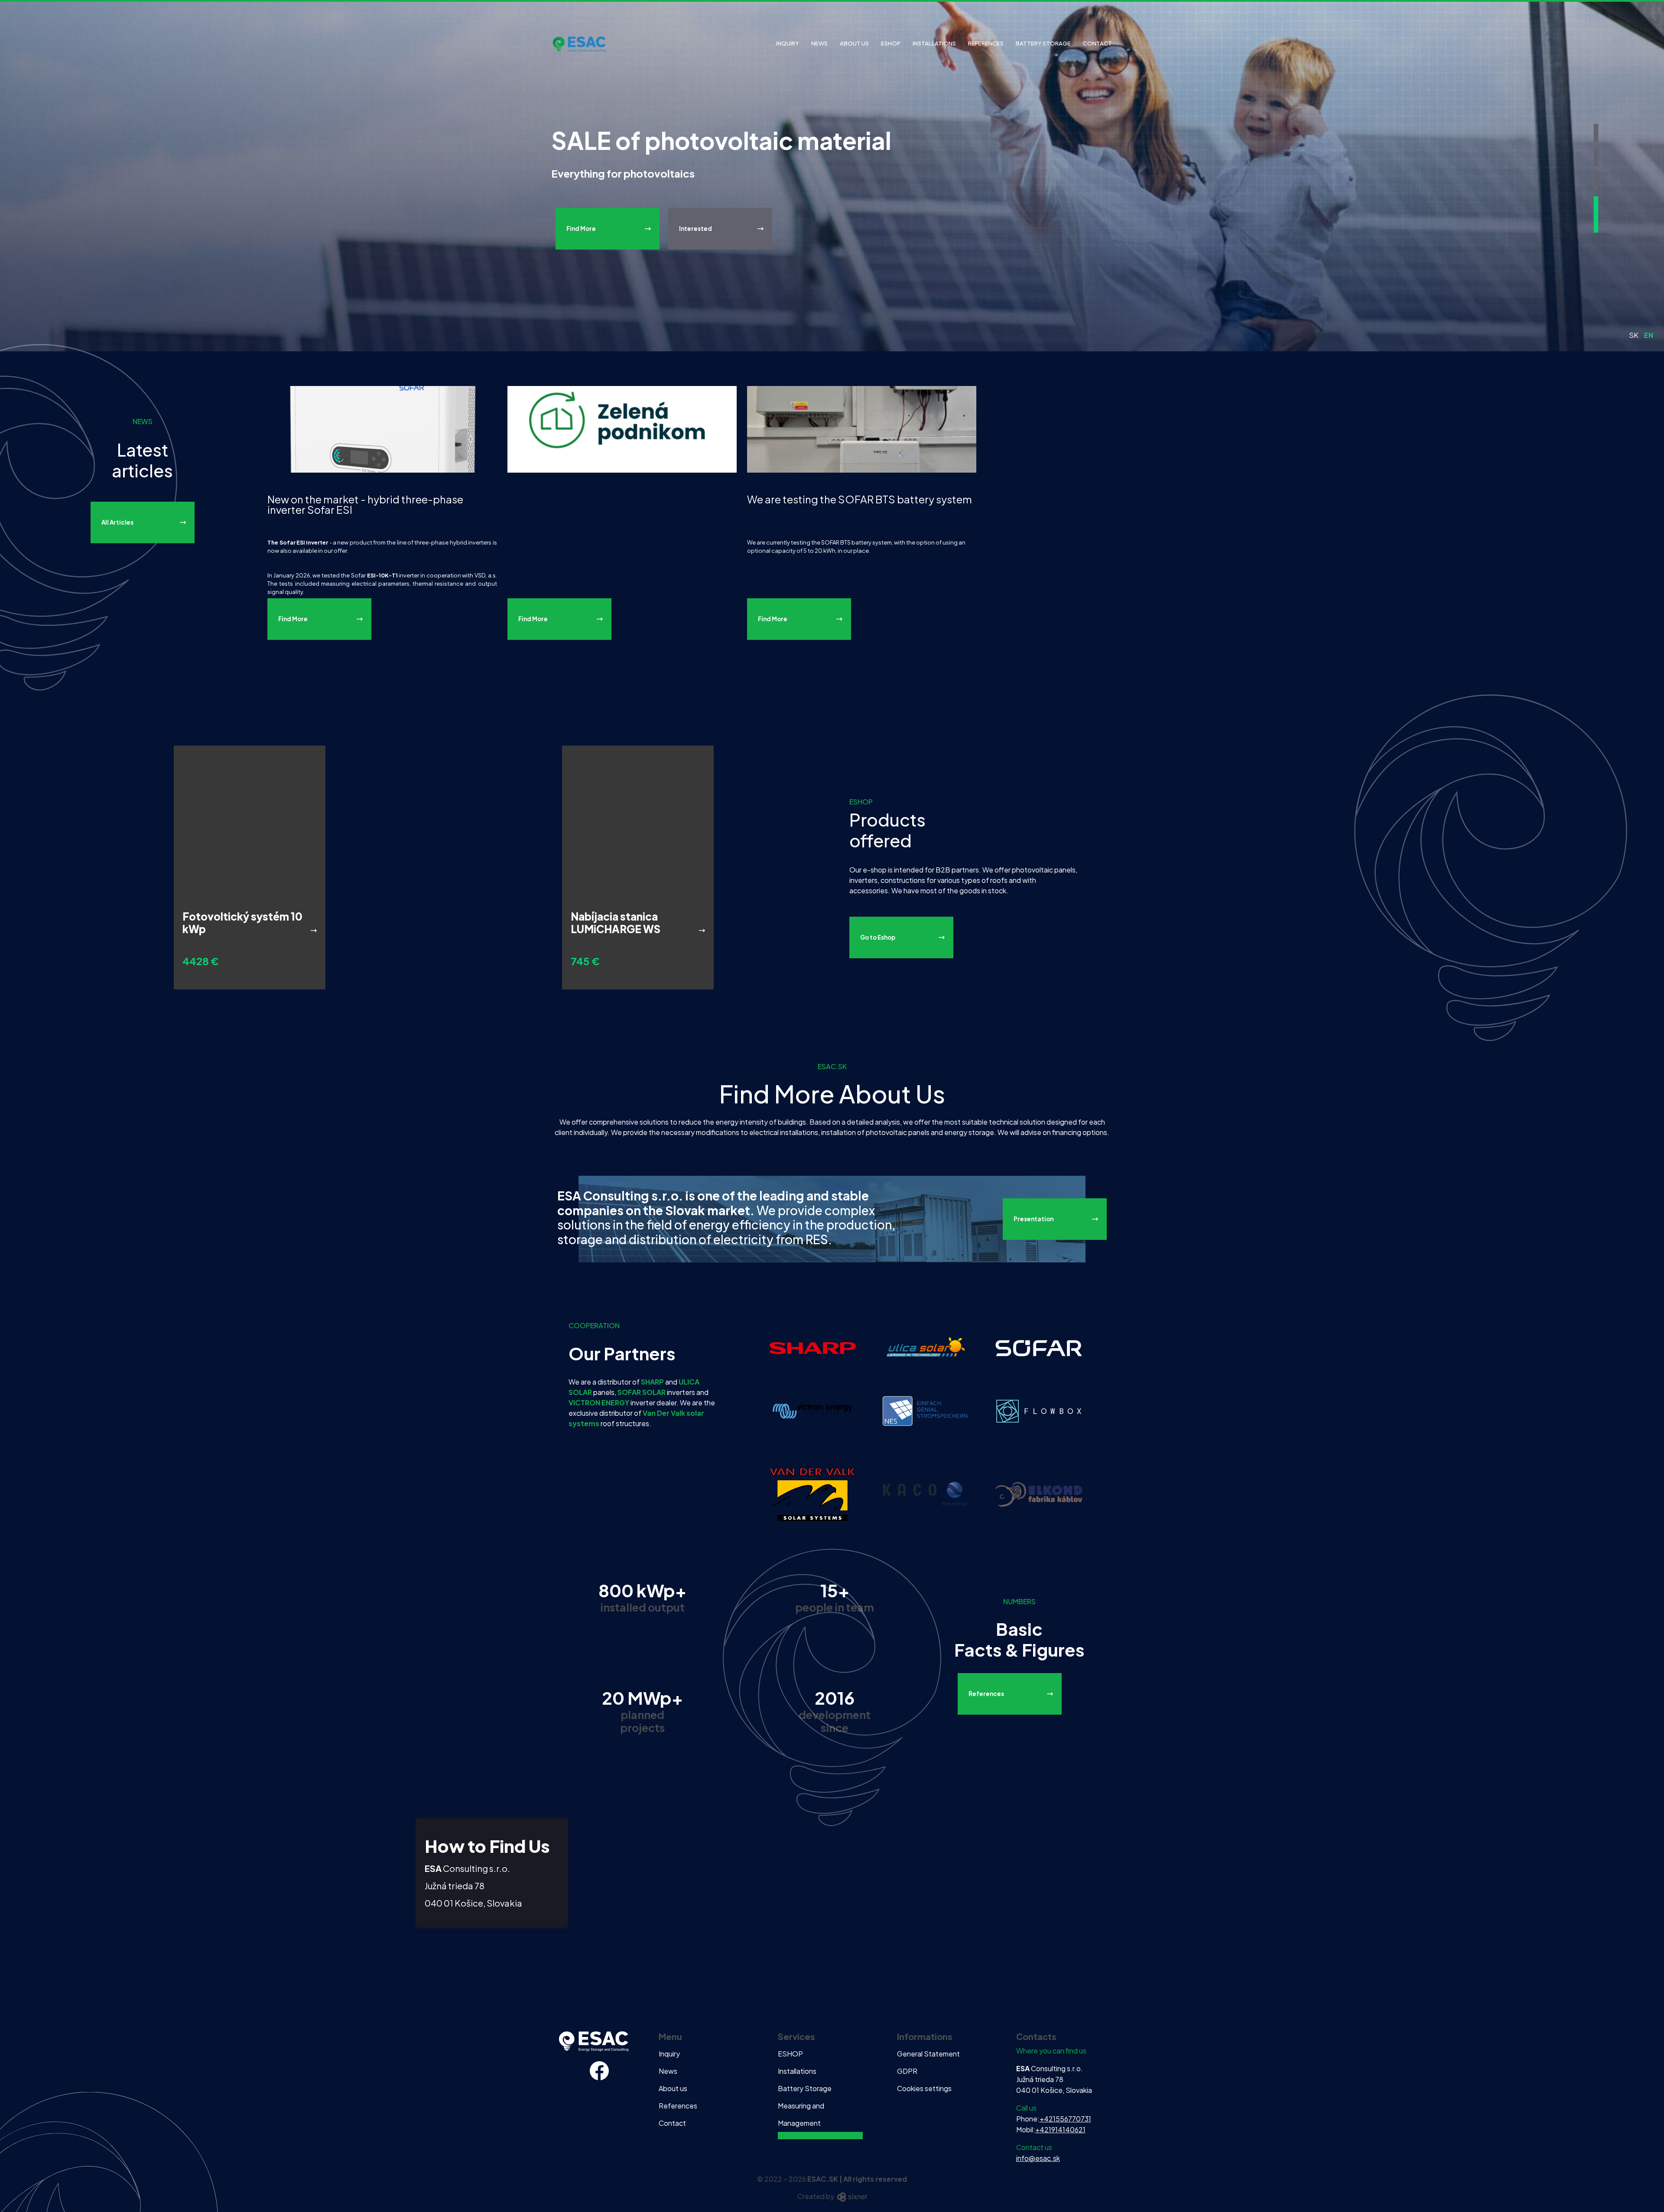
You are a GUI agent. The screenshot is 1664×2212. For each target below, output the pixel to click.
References (986, 43)
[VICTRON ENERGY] (812, 1410)
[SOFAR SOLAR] (1039, 1347)
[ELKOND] (1039, 1494)
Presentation (1033, 1219)
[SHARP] (812, 1347)
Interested (695, 229)
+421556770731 (1065, 2119)
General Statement (928, 2054)
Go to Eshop (878, 937)
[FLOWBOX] (1039, 1410)
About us (854, 43)
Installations (934, 43)
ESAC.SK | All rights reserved (857, 2179)
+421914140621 (1060, 2129)
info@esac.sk (1038, 2158)
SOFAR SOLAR (642, 1392)
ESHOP (891, 43)
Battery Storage (1043, 43)
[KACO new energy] (926, 1494)
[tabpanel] (832, 176)
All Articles (117, 522)
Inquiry (788, 43)
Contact (1097, 43)
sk (1634, 335)
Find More (581, 229)
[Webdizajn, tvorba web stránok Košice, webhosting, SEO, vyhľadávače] (851, 2196)
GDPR (907, 2071)
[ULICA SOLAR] (926, 1347)
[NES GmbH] (926, 1410)
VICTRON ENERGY (599, 1403)
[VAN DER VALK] (812, 1494)
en (1649, 335)
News (819, 43)
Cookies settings (924, 2088)
